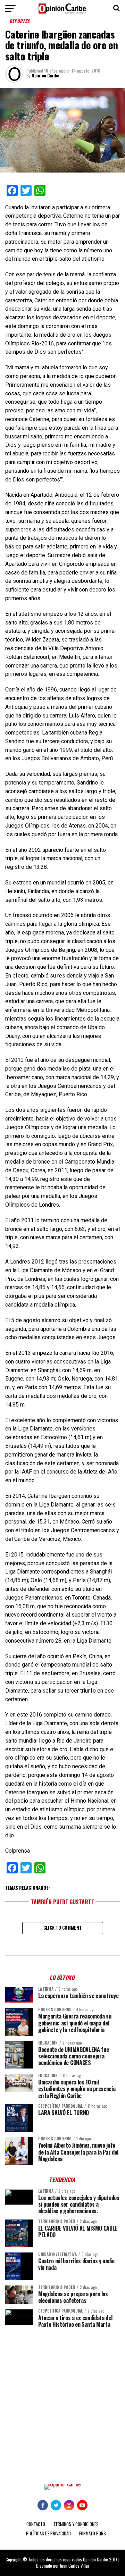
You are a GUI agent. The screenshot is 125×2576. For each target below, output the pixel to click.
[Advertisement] (62, 2401)
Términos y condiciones (76, 2524)
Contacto (36, 2524)
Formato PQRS (93, 2533)
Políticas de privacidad (48, 2533)
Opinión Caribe (45, 75)
